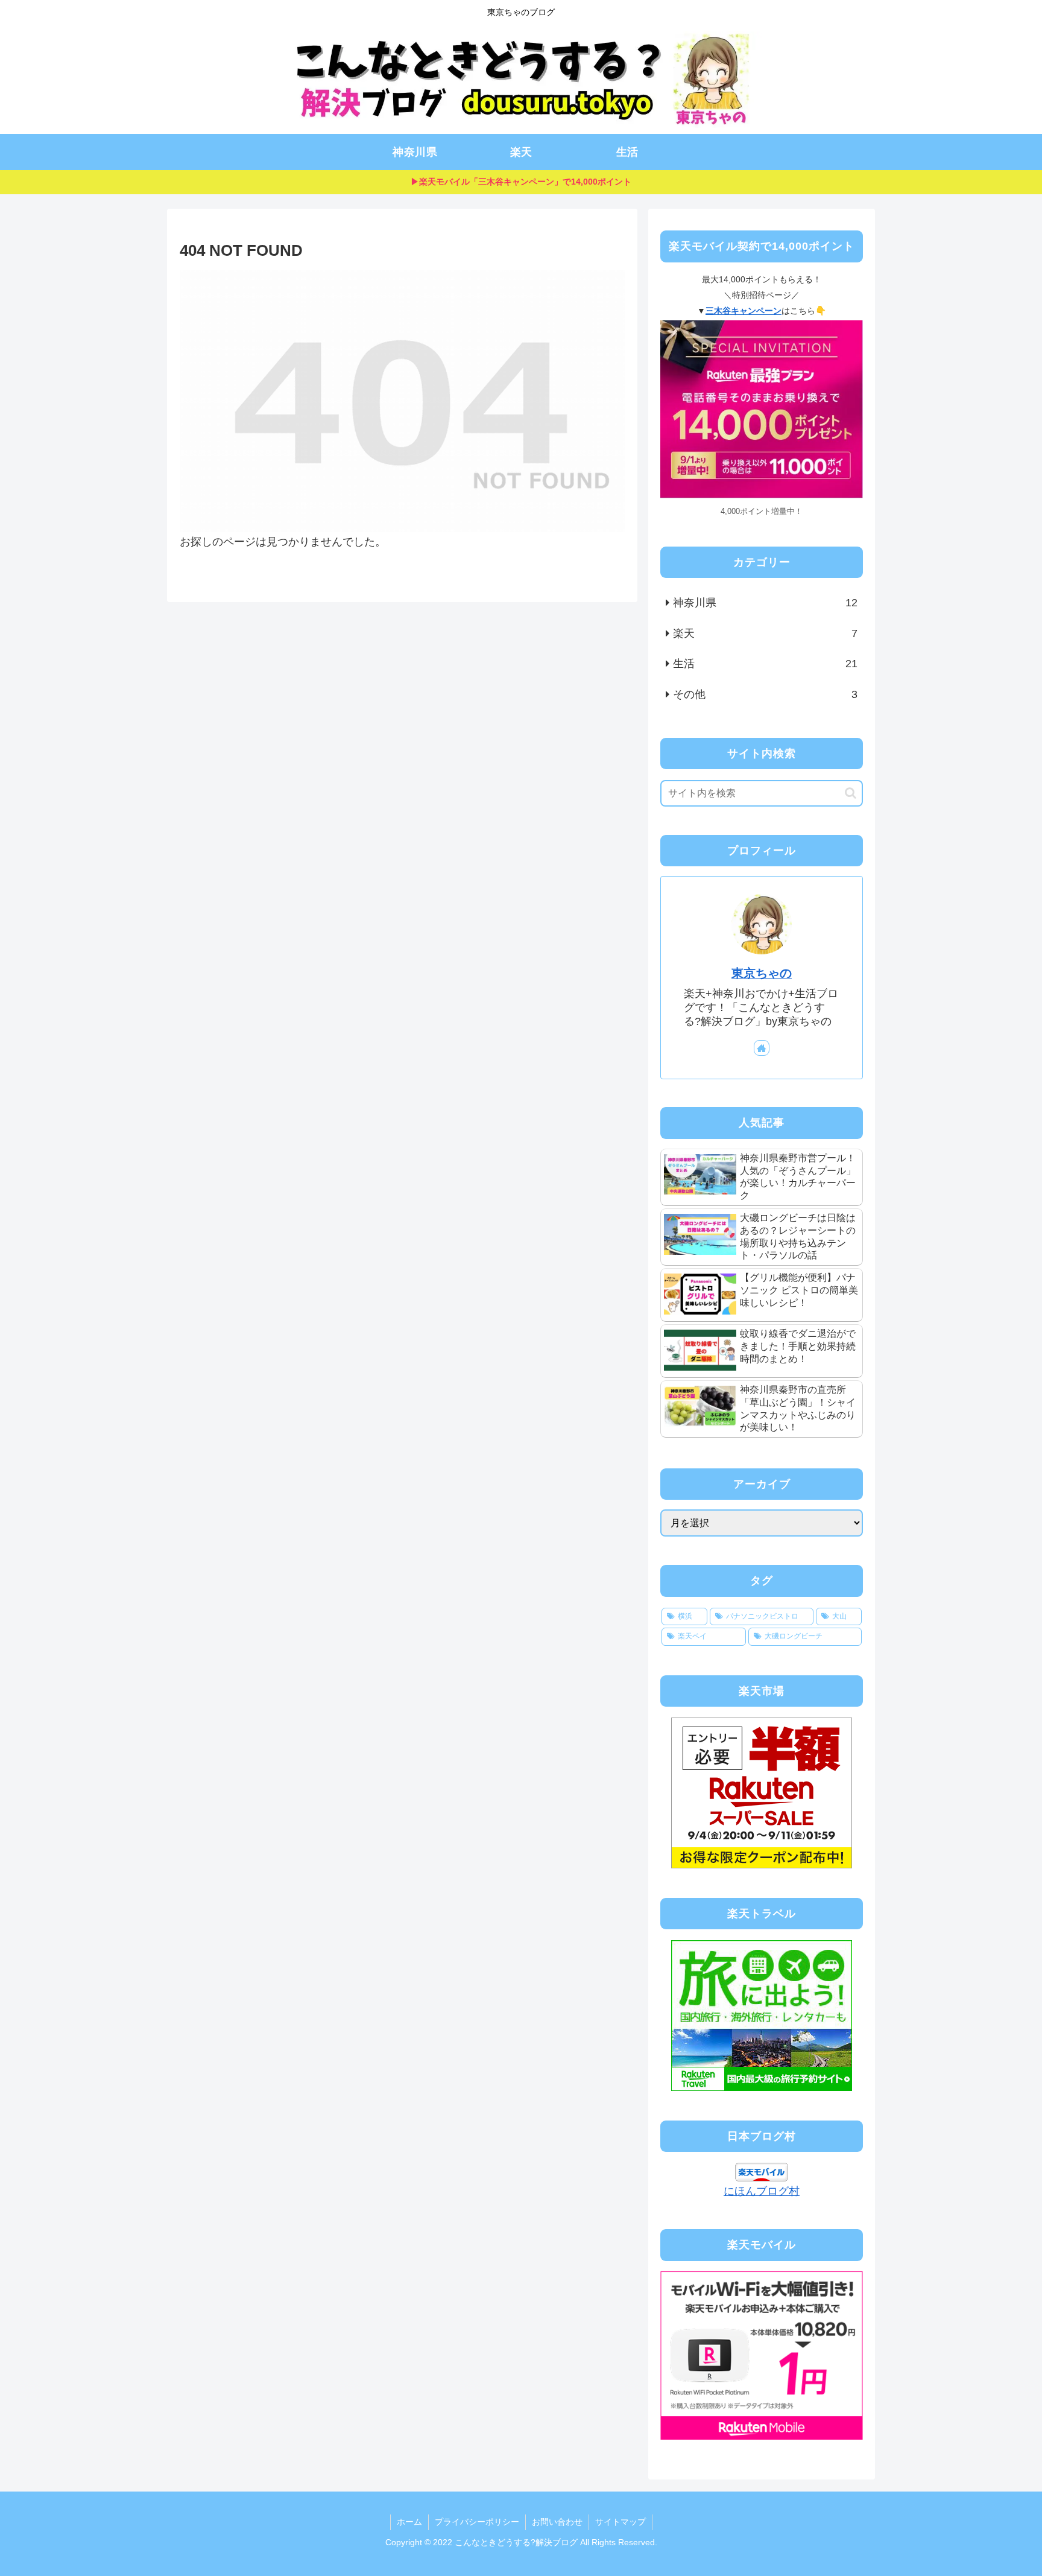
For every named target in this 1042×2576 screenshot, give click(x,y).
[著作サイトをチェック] (762, 1048)
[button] (851, 793)
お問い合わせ (557, 2522)
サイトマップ (620, 2522)
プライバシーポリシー (477, 2522)
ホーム (409, 2522)
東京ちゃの (762, 973)
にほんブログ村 (762, 2191)
